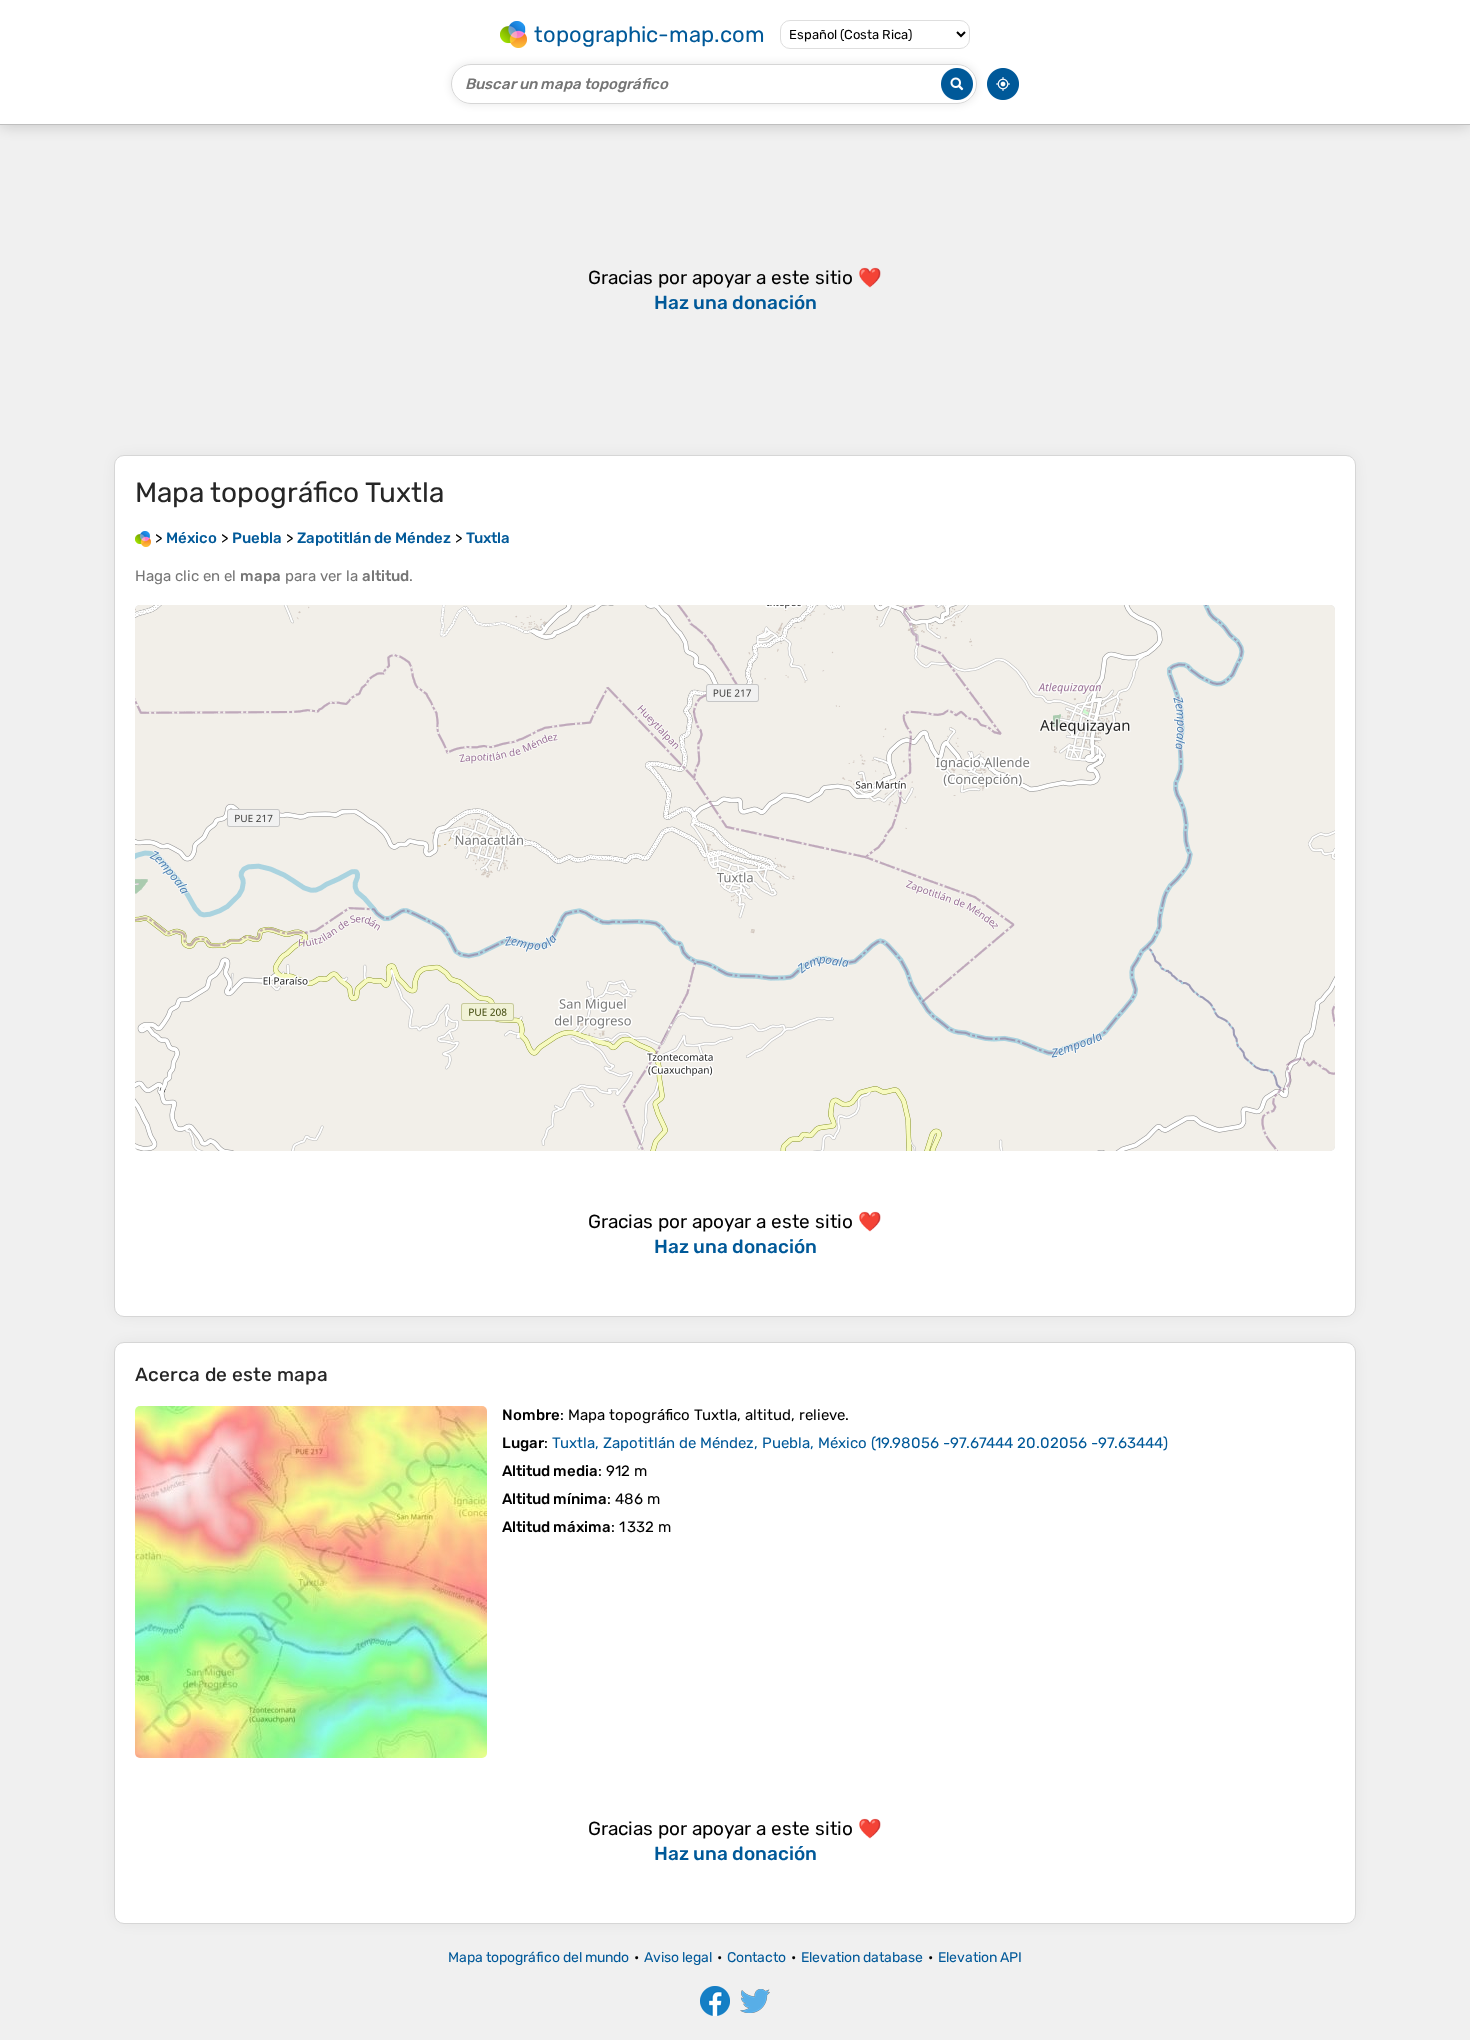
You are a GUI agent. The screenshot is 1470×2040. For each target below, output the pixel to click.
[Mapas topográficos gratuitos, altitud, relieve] (143, 538)
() (860, 1443)
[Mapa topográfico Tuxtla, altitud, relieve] (311, 1582)
